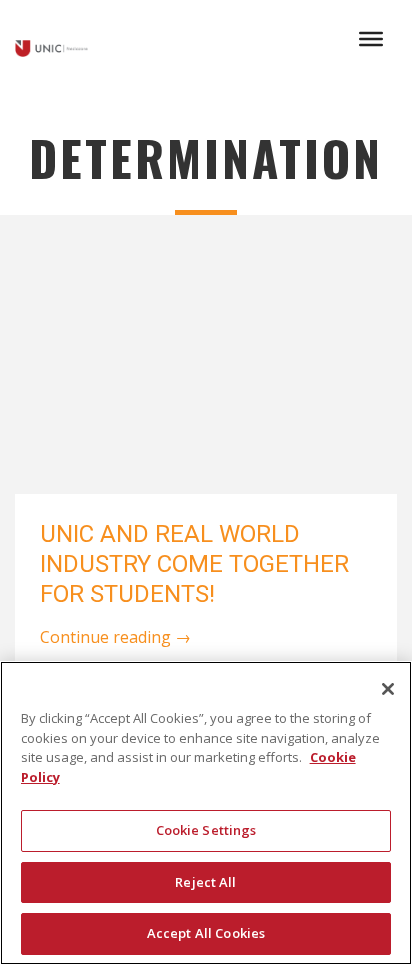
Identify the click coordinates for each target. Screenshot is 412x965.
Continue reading (115, 637)
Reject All (205, 882)
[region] (206, 813)
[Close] (388, 689)
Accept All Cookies (206, 933)
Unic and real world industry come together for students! (194, 564)
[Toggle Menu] (371, 39)
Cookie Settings (206, 830)
